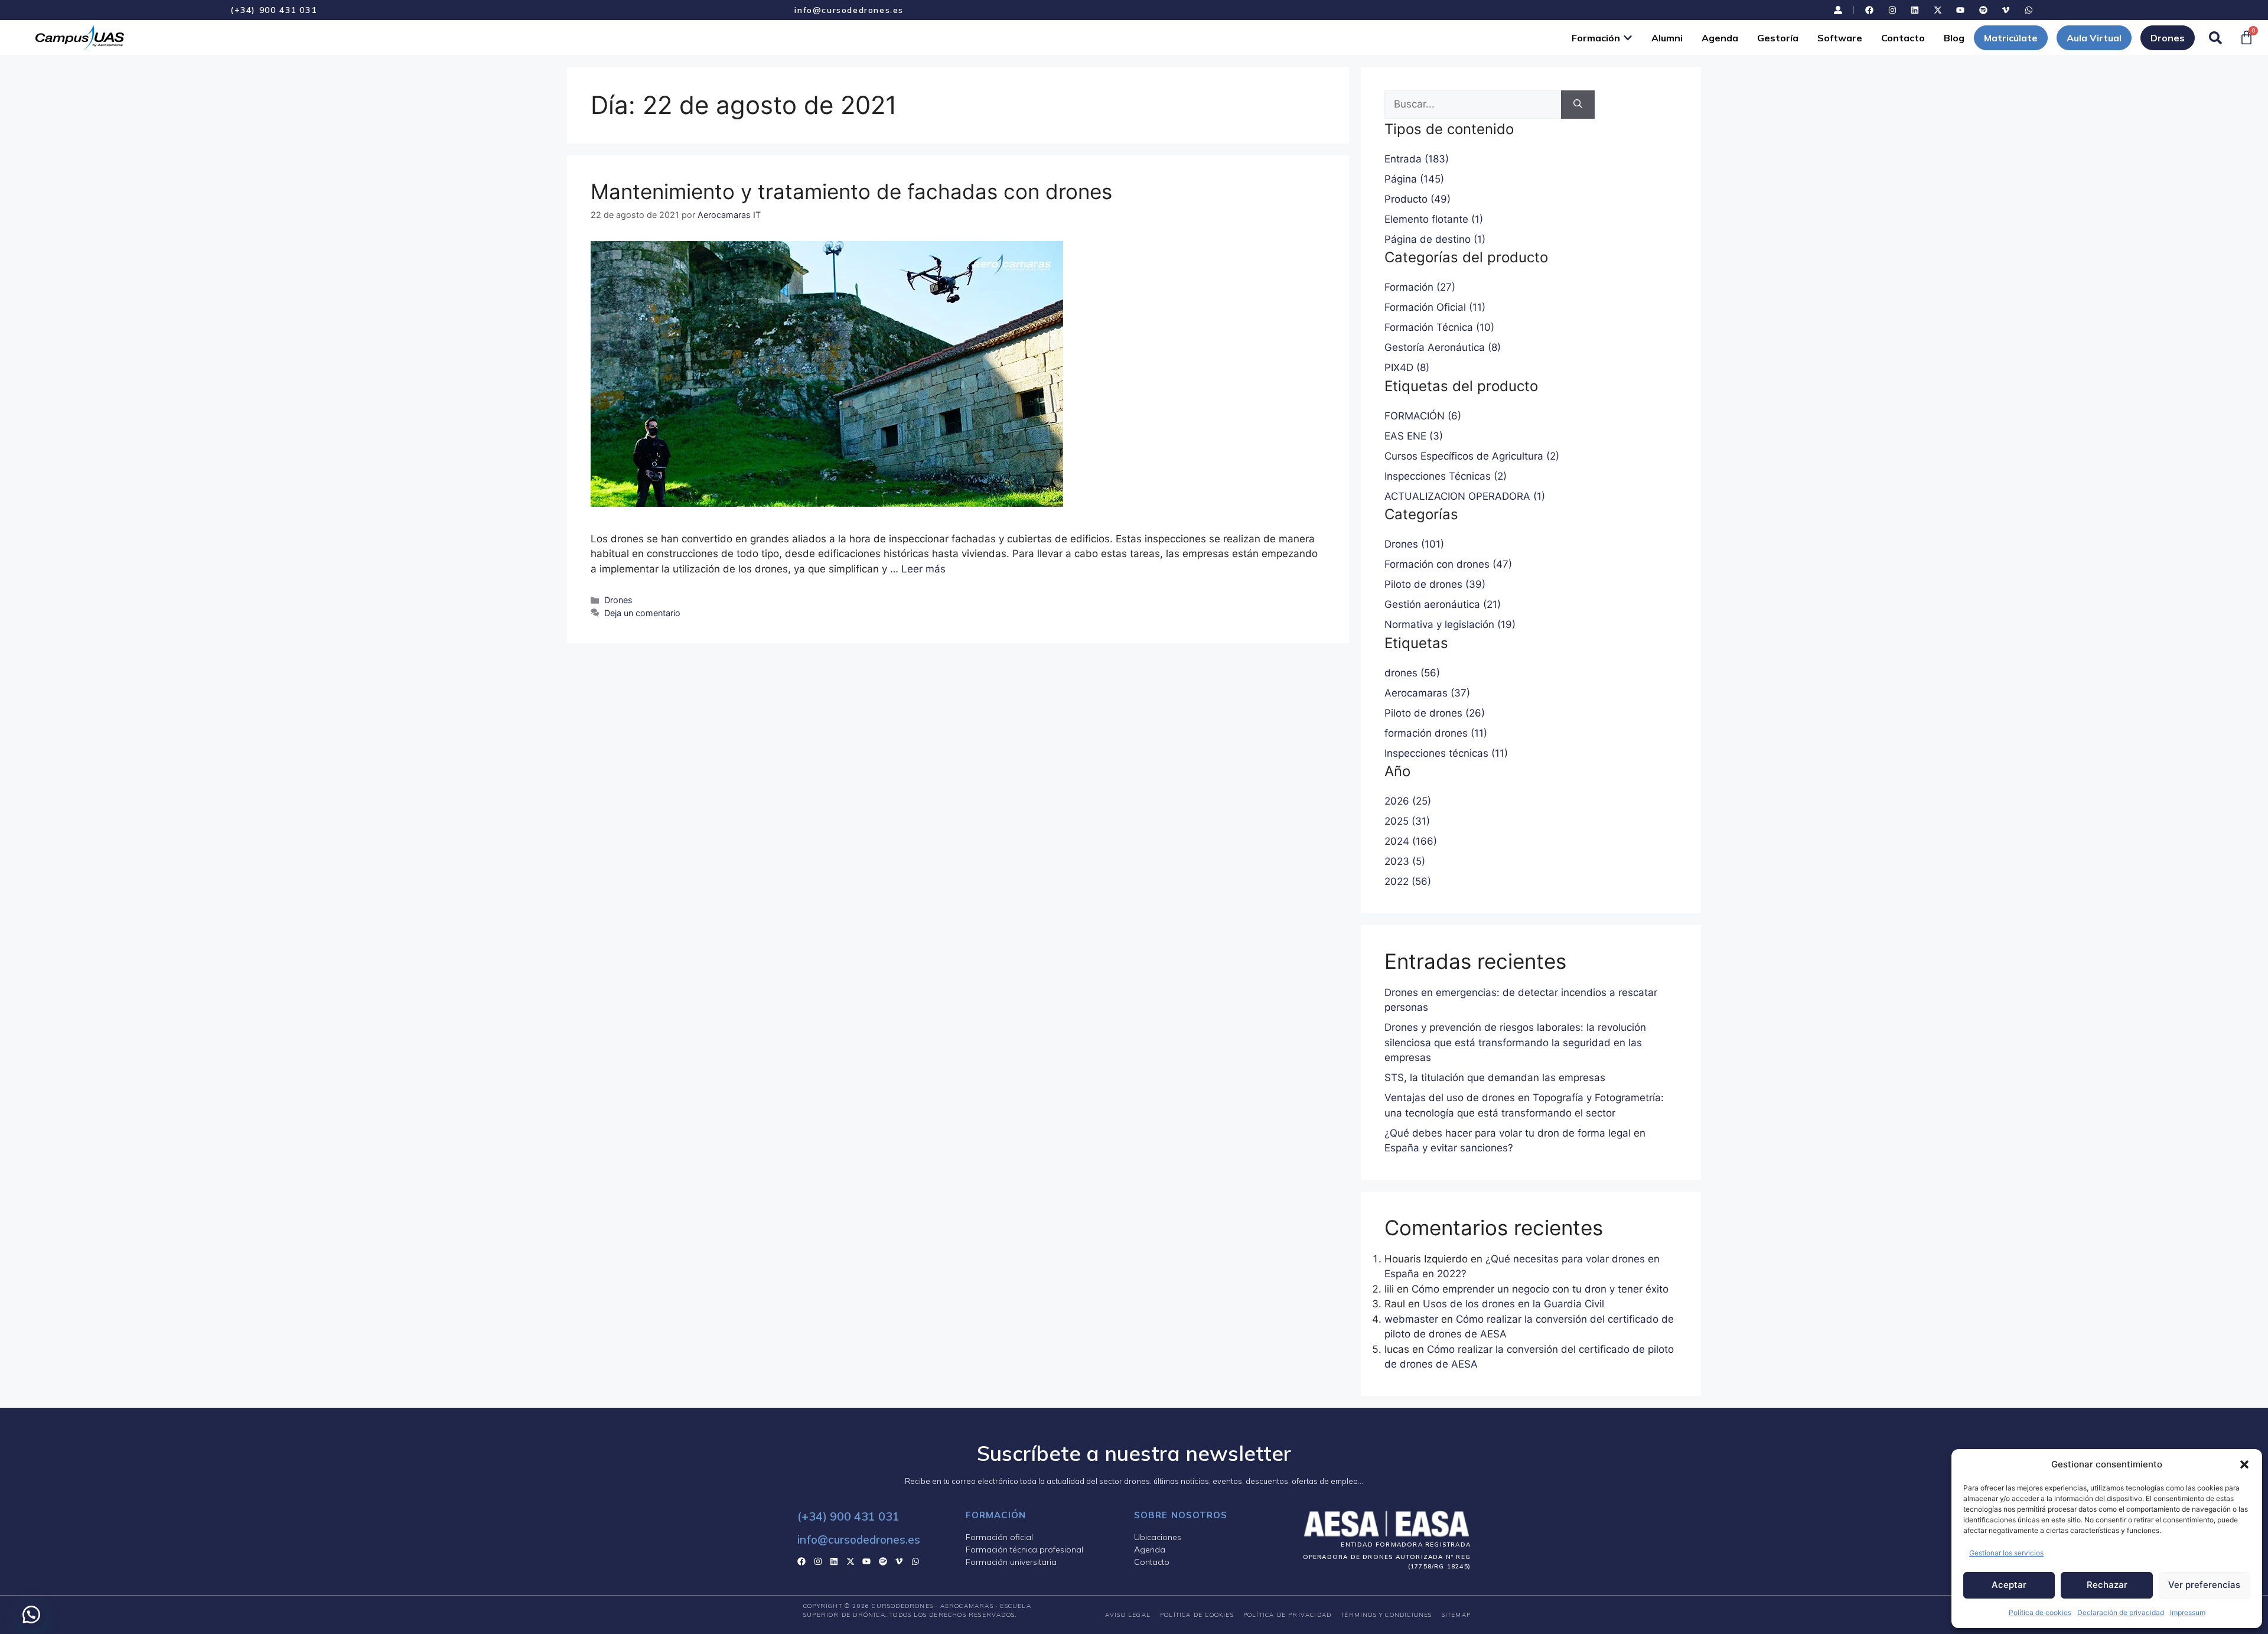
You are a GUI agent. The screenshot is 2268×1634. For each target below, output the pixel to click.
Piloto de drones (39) (1435, 584)
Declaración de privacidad (2121, 1612)
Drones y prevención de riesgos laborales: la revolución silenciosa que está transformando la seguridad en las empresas (1515, 1042)
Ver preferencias (2204, 1585)
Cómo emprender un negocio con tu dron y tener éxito (1540, 1289)
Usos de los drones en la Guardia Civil (1513, 1304)
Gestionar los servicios (2006, 1553)
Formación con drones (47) (1448, 564)
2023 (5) (1405, 861)
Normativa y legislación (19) (1450, 624)
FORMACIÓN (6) (1423, 416)
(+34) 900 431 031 (273, 10)
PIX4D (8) (1407, 367)
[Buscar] (1578, 105)
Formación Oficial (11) (1435, 307)
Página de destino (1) (1435, 239)
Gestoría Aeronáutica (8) (1443, 347)
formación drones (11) (1436, 733)
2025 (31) (1407, 821)
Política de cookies (2040, 1612)
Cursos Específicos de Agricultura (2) (1472, 456)
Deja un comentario (642, 613)
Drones (618, 600)
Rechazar (2107, 1585)
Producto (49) (1417, 199)
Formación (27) (1420, 287)
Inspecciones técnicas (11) (1446, 753)
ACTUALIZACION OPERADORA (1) (1465, 496)
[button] (2244, 1464)
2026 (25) (1408, 801)
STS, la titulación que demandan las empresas (1495, 1078)
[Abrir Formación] (1628, 38)
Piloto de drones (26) (1435, 713)
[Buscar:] (1473, 105)
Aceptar (2009, 1585)
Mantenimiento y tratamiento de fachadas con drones (851, 191)
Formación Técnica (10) (1439, 327)
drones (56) (1412, 673)
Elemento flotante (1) (1434, 219)
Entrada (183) (1417, 159)
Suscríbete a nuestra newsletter (1134, 1453)
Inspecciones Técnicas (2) (1446, 476)
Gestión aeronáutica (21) (1443, 604)
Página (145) (1414, 179)
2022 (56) (1408, 881)
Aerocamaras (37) (1427, 693)
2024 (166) (1411, 841)
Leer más (923, 569)
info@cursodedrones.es (849, 10)
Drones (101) (1414, 544)
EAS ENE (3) (1414, 436)
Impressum (2188, 1612)
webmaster (1411, 1319)
